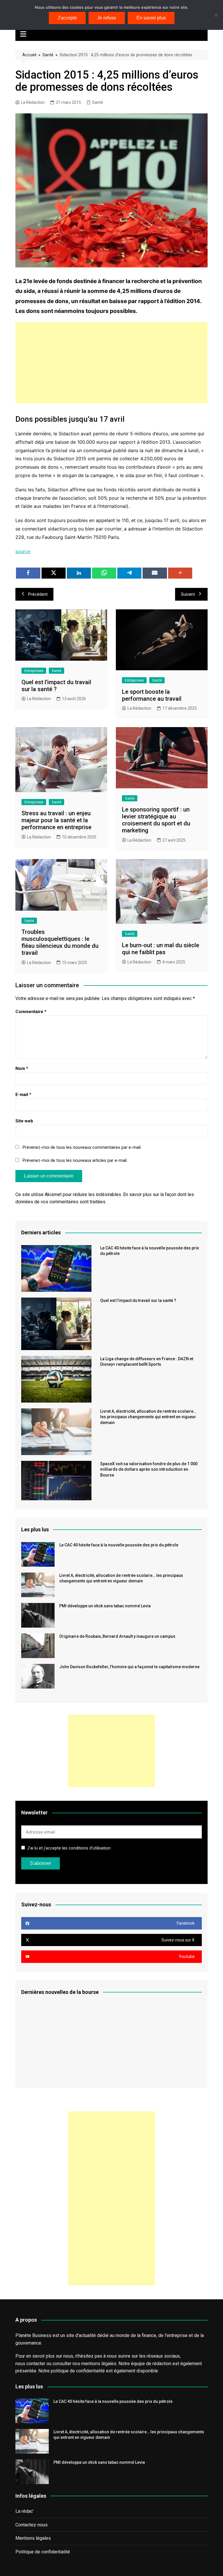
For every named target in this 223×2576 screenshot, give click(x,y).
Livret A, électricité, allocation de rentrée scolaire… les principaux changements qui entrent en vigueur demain (148, 1417)
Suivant (188, 594)
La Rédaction (33, 102)
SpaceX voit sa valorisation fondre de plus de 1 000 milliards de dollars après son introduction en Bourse (149, 1469)
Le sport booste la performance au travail (152, 695)
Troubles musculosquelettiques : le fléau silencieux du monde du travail (60, 942)
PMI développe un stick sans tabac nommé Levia (105, 1606)
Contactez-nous (32, 2525)
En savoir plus (151, 18)
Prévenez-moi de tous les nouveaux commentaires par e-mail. (82, 1147)
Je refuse (107, 18)
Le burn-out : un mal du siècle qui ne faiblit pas (161, 949)
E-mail (23, 1095)
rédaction (162, 2364)
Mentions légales (33, 2538)
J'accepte (67, 18)
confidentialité (90, 2371)
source (23, 551)
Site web (24, 1121)
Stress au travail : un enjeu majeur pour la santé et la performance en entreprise (56, 820)
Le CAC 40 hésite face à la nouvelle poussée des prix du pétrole (119, 1545)
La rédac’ (25, 2511)
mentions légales (99, 2364)
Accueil (29, 55)
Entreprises (34, 671)
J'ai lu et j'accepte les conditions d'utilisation (69, 1848)
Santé (48, 55)
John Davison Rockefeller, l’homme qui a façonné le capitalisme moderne (129, 1667)
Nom (22, 1068)
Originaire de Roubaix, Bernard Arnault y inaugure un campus (117, 1636)
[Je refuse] (216, 15)
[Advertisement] (112, 363)
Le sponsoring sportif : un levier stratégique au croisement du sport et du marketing (156, 820)
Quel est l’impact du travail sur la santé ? (56, 686)
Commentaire (31, 1012)
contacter (36, 2364)
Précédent (38, 594)
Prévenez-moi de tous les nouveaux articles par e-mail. (75, 1160)
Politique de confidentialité (43, 2552)
